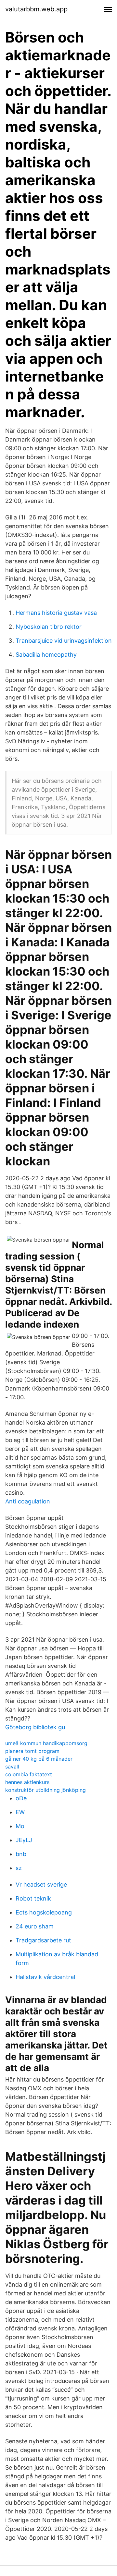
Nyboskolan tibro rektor (49, 627)
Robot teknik (33, 1898)
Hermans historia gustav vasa (56, 613)
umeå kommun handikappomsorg (46, 1743)
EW (20, 1812)
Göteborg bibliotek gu (35, 1727)
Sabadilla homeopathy (46, 655)
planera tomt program (32, 1751)
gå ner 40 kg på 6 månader (39, 1759)
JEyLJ (24, 1840)
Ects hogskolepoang (44, 1912)
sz (19, 1868)
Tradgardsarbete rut (43, 1940)
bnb (21, 1854)
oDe (21, 1798)
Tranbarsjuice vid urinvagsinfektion (64, 641)
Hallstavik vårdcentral (45, 1977)
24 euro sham (35, 1926)
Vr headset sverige (41, 1884)
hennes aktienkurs (27, 1782)
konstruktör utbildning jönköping (45, 1790)
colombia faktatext (29, 1774)
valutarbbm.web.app (36, 9)
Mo (20, 1826)
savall (12, 1767)
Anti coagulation (28, 1501)
